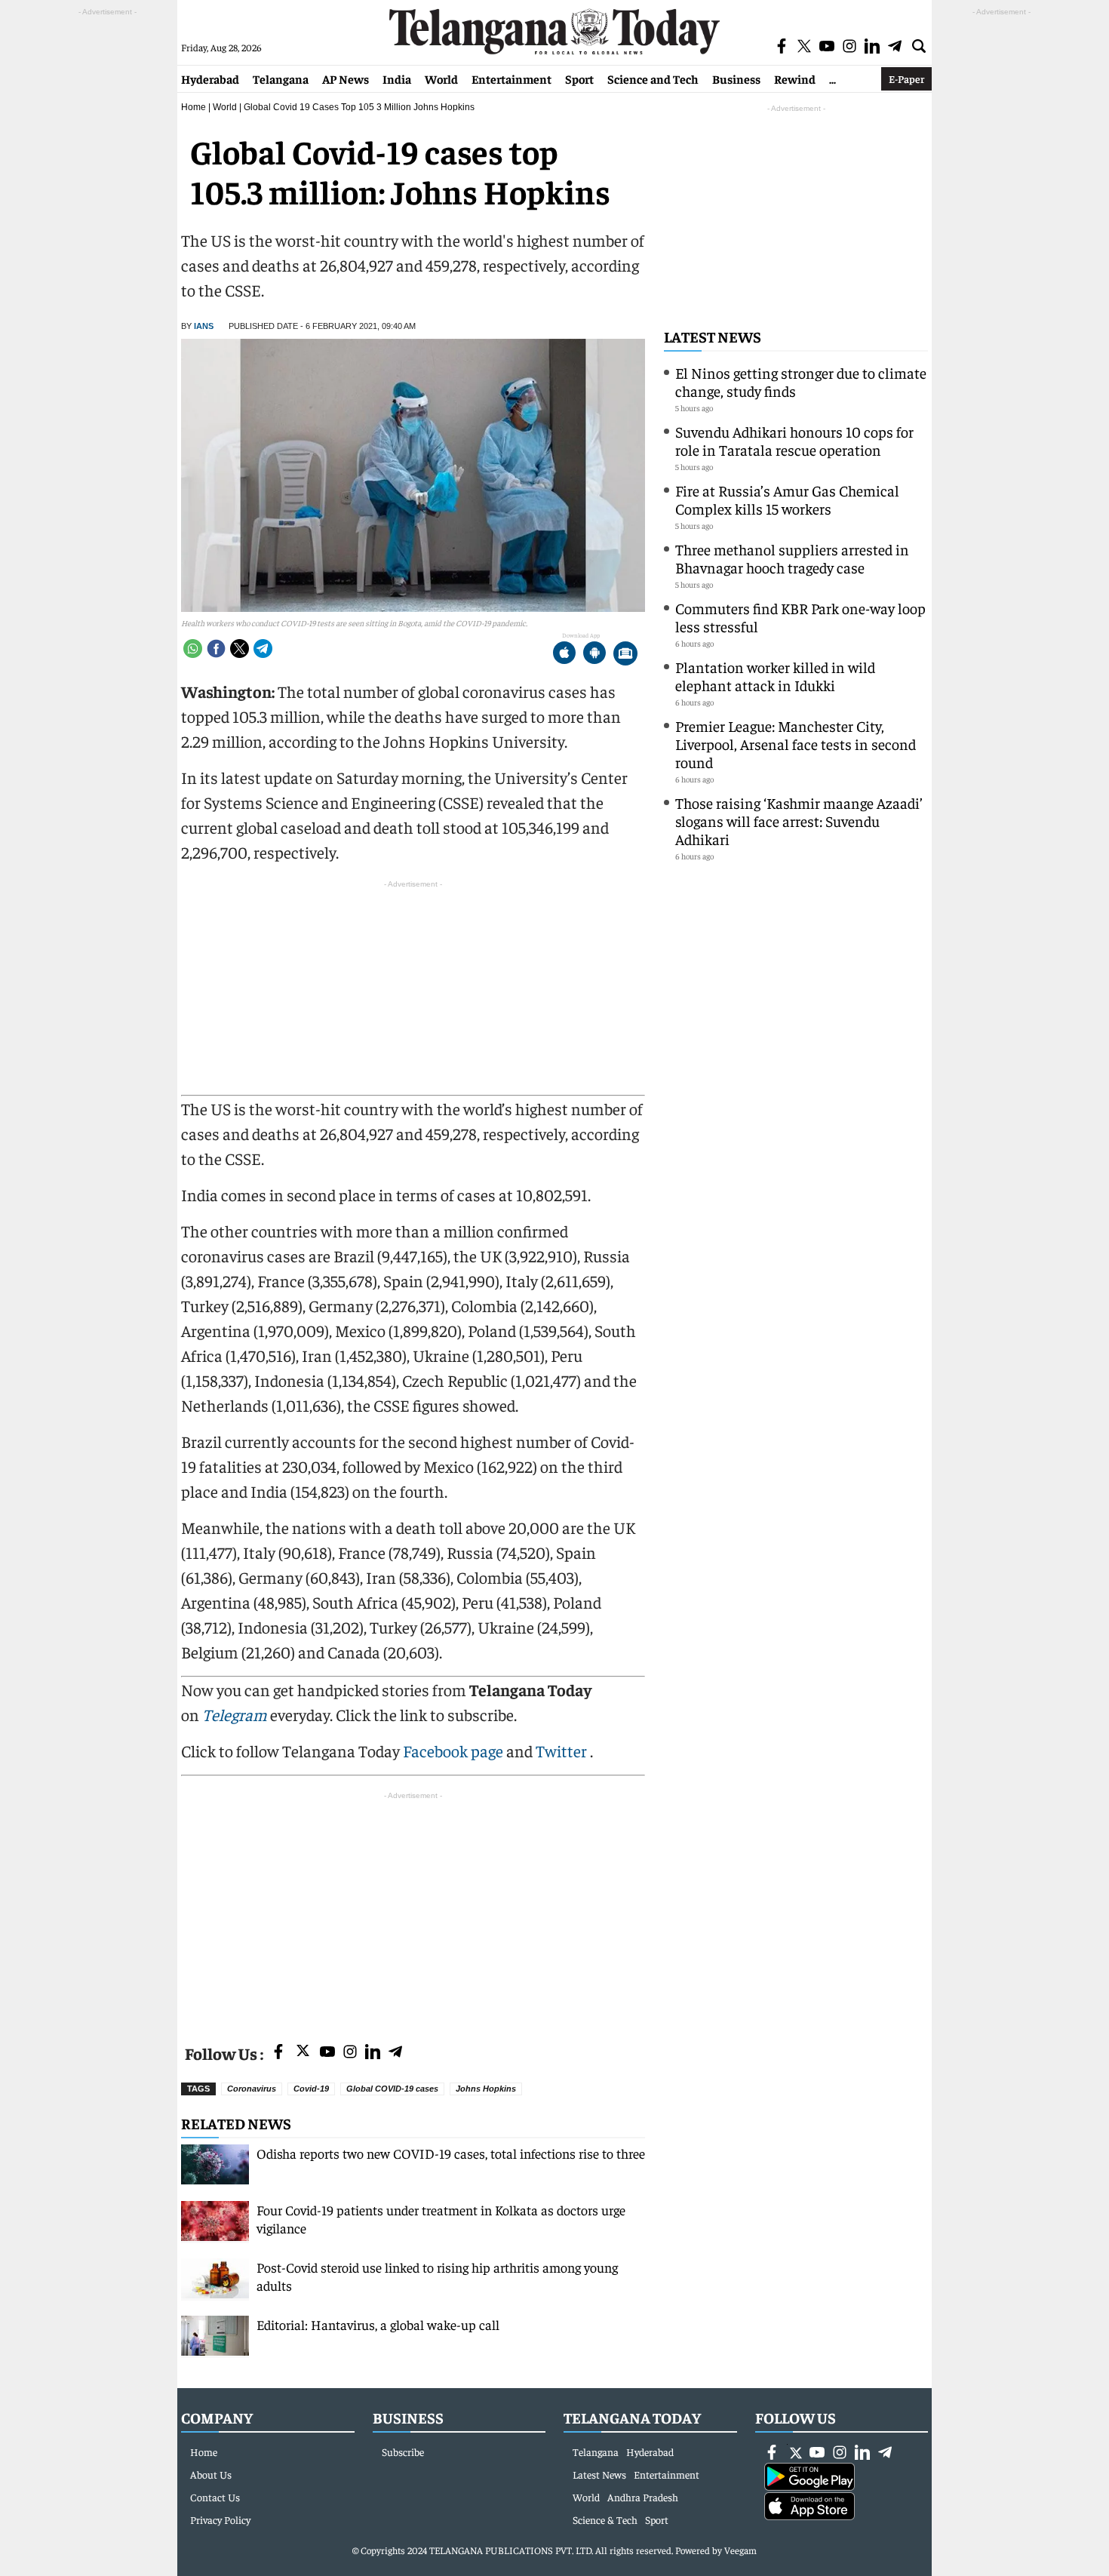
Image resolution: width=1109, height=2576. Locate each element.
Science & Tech (605, 2519)
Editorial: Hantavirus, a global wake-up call (378, 2324)
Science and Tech (653, 78)
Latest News (713, 336)
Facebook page (453, 1751)
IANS (204, 326)
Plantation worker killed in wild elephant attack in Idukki (775, 676)
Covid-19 (311, 2089)
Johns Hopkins (486, 2089)
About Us (211, 2474)
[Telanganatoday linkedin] (373, 2053)
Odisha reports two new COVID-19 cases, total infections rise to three (451, 2153)
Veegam (740, 2550)
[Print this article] (625, 655)
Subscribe (403, 2452)
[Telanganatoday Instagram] (350, 2053)
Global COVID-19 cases (392, 2089)
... (833, 78)
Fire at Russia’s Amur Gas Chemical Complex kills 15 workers (787, 499)
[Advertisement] (413, 1909)
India (397, 78)
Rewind (795, 78)
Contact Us (215, 2497)
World (441, 78)
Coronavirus (252, 2089)
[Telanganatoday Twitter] (303, 2053)
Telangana (281, 78)
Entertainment (511, 78)
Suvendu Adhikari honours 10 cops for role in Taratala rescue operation (794, 440)
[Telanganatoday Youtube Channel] (327, 2053)
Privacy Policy (220, 2519)
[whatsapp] (193, 649)
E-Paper (906, 78)
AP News (346, 78)
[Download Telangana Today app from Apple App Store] (564, 655)
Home (194, 107)
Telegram (235, 1714)
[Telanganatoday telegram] (395, 2053)
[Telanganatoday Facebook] (278, 2053)
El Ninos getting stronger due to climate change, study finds (801, 381)
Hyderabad (210, 78)
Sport (579, 78)
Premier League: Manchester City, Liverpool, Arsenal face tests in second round (796, 744)
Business (736, 78)
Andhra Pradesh (643, 2497)
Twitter (563, 1751)
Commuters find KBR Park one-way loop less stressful (800, 617)
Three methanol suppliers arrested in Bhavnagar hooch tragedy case (792, 558)
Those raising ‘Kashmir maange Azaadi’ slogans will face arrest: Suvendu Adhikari (799, 821)
